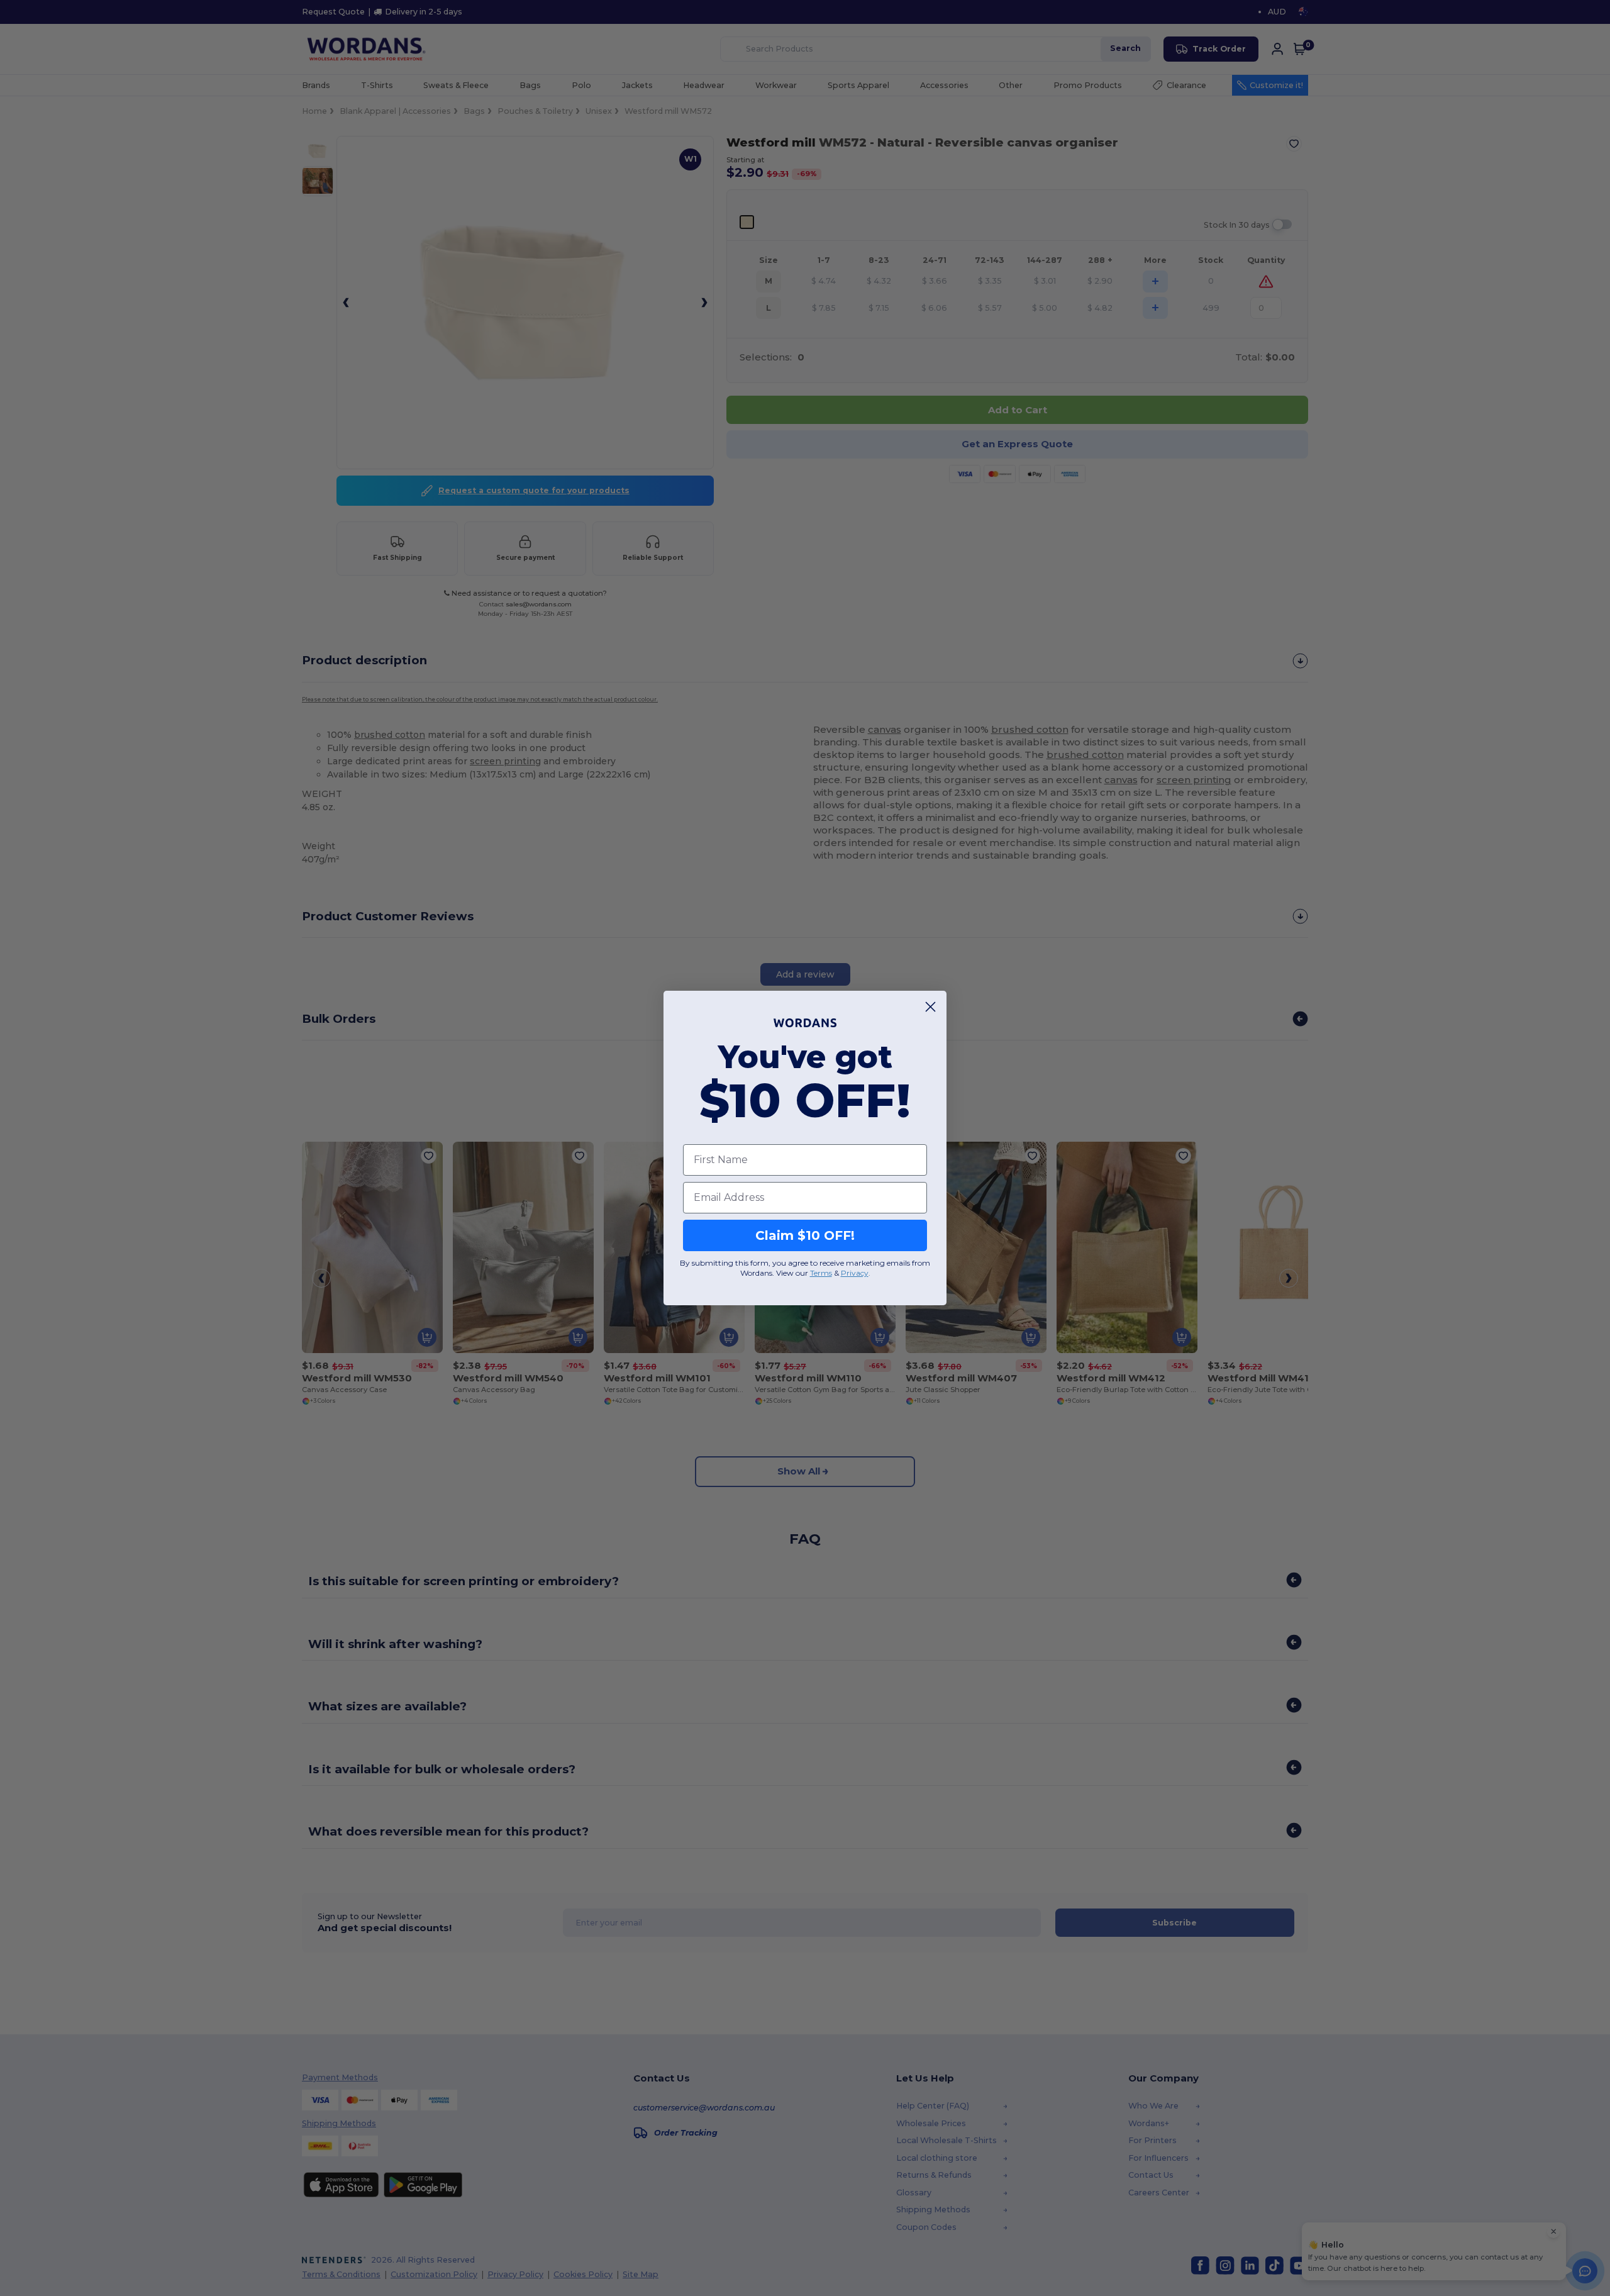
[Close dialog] (930, 1007)
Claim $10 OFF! (805, 1235)
